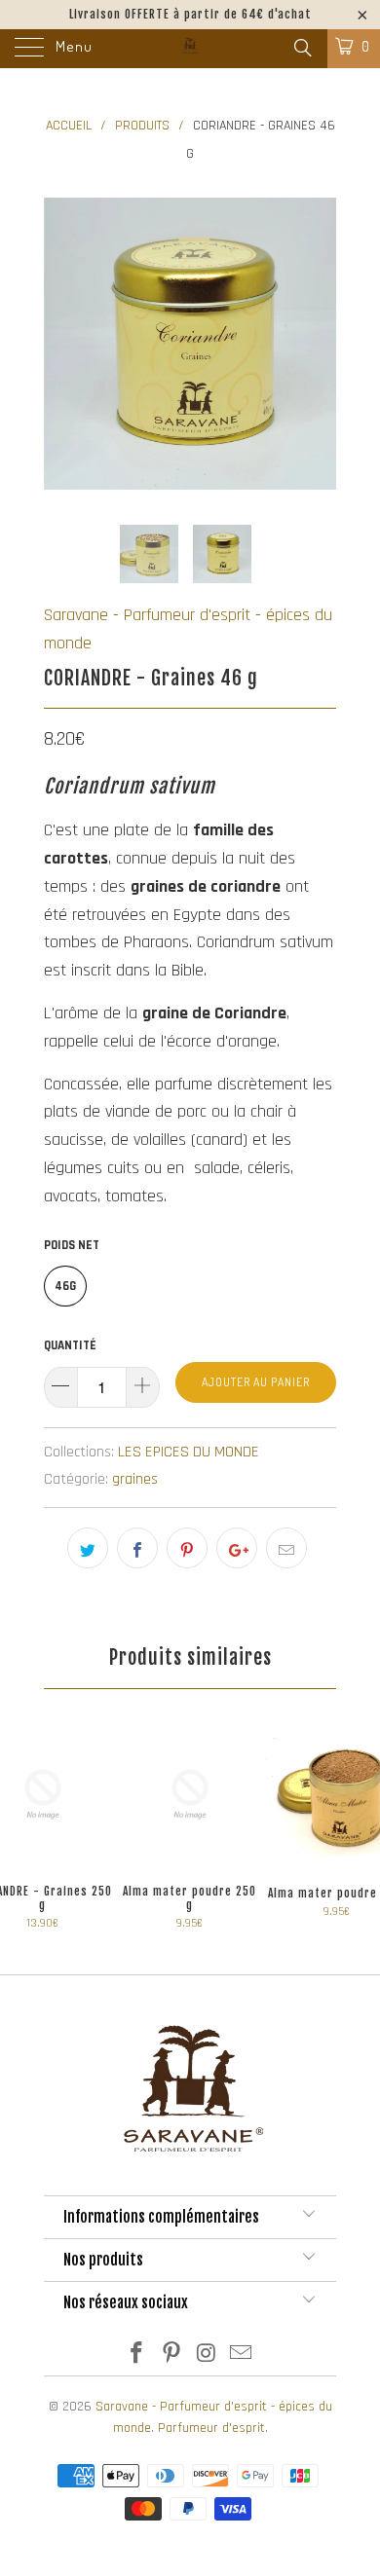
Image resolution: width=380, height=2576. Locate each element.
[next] (318, 344)
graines (135, 1479)
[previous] (62, 344)
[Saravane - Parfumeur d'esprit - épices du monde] (190, 49)
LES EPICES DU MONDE (189, 1452)
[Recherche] (302, 49)
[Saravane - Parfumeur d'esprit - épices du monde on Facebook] (137, 2356)
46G (65, 1286)
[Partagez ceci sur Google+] (237, 1548)
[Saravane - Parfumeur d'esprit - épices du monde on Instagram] (207, 2356)
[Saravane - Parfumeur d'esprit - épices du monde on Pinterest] (171, 2356)
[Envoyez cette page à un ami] (286, 1548)
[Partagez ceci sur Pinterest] (187, 1548)
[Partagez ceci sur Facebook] (137, 1548)
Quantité (70, 1345)
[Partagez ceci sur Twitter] (88, 1548)
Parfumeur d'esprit (211, 2428)
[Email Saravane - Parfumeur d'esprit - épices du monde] (242, 2356)
